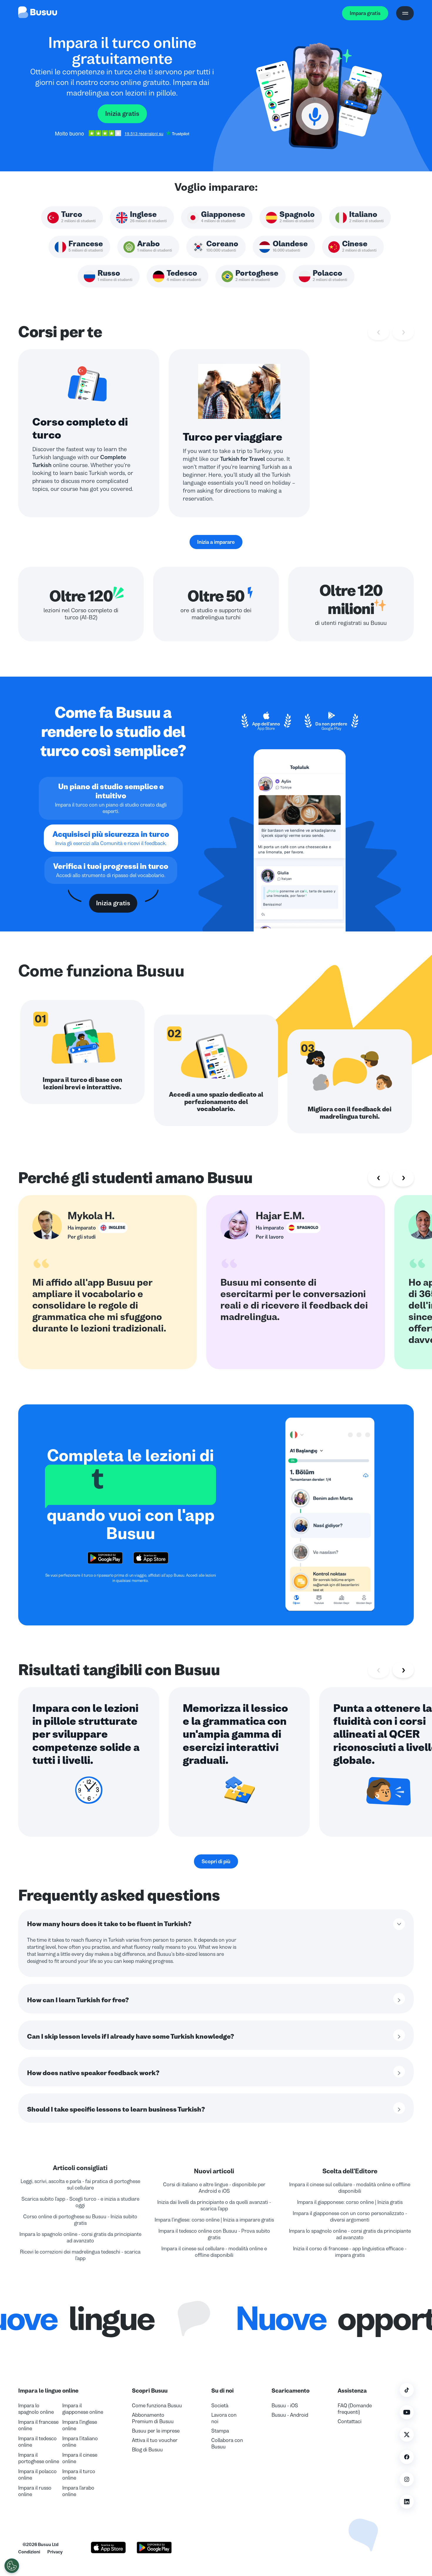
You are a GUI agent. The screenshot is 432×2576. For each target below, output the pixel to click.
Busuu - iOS (285, 2406)
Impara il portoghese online (39, 2458)
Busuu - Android (290, 2415)
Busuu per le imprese (156, 2431)
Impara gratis (365, 13)
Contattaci (350, 2421)
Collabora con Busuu (227, 2443)
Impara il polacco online (37, 2475)
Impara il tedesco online (37, 2442)
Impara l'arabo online (78, 2491)
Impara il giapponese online (83, 2409)
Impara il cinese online (80, 2458)
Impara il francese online (38, 2425)
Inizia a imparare (216, 542)
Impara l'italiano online (80, 2442)
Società (220, 2406)
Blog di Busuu (147, 2450)
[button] (345, 2523)
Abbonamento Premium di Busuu (153, 2418)
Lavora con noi (224, 2418)
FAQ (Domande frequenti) (355, 2409)
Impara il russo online (35, 2491)
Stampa (220, 2431)
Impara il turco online (79, 2475)
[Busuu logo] (38, 13)
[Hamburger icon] (405, 13)
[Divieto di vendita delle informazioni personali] (12, 2566)
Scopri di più (216, 1861)
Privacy (55, 2552)
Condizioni (29, 2552)
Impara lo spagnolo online (36, 2409)
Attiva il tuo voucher (155, 2440)
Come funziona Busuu (157, 2406)
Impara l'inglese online (80, 2425)
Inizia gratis (122, 114)
